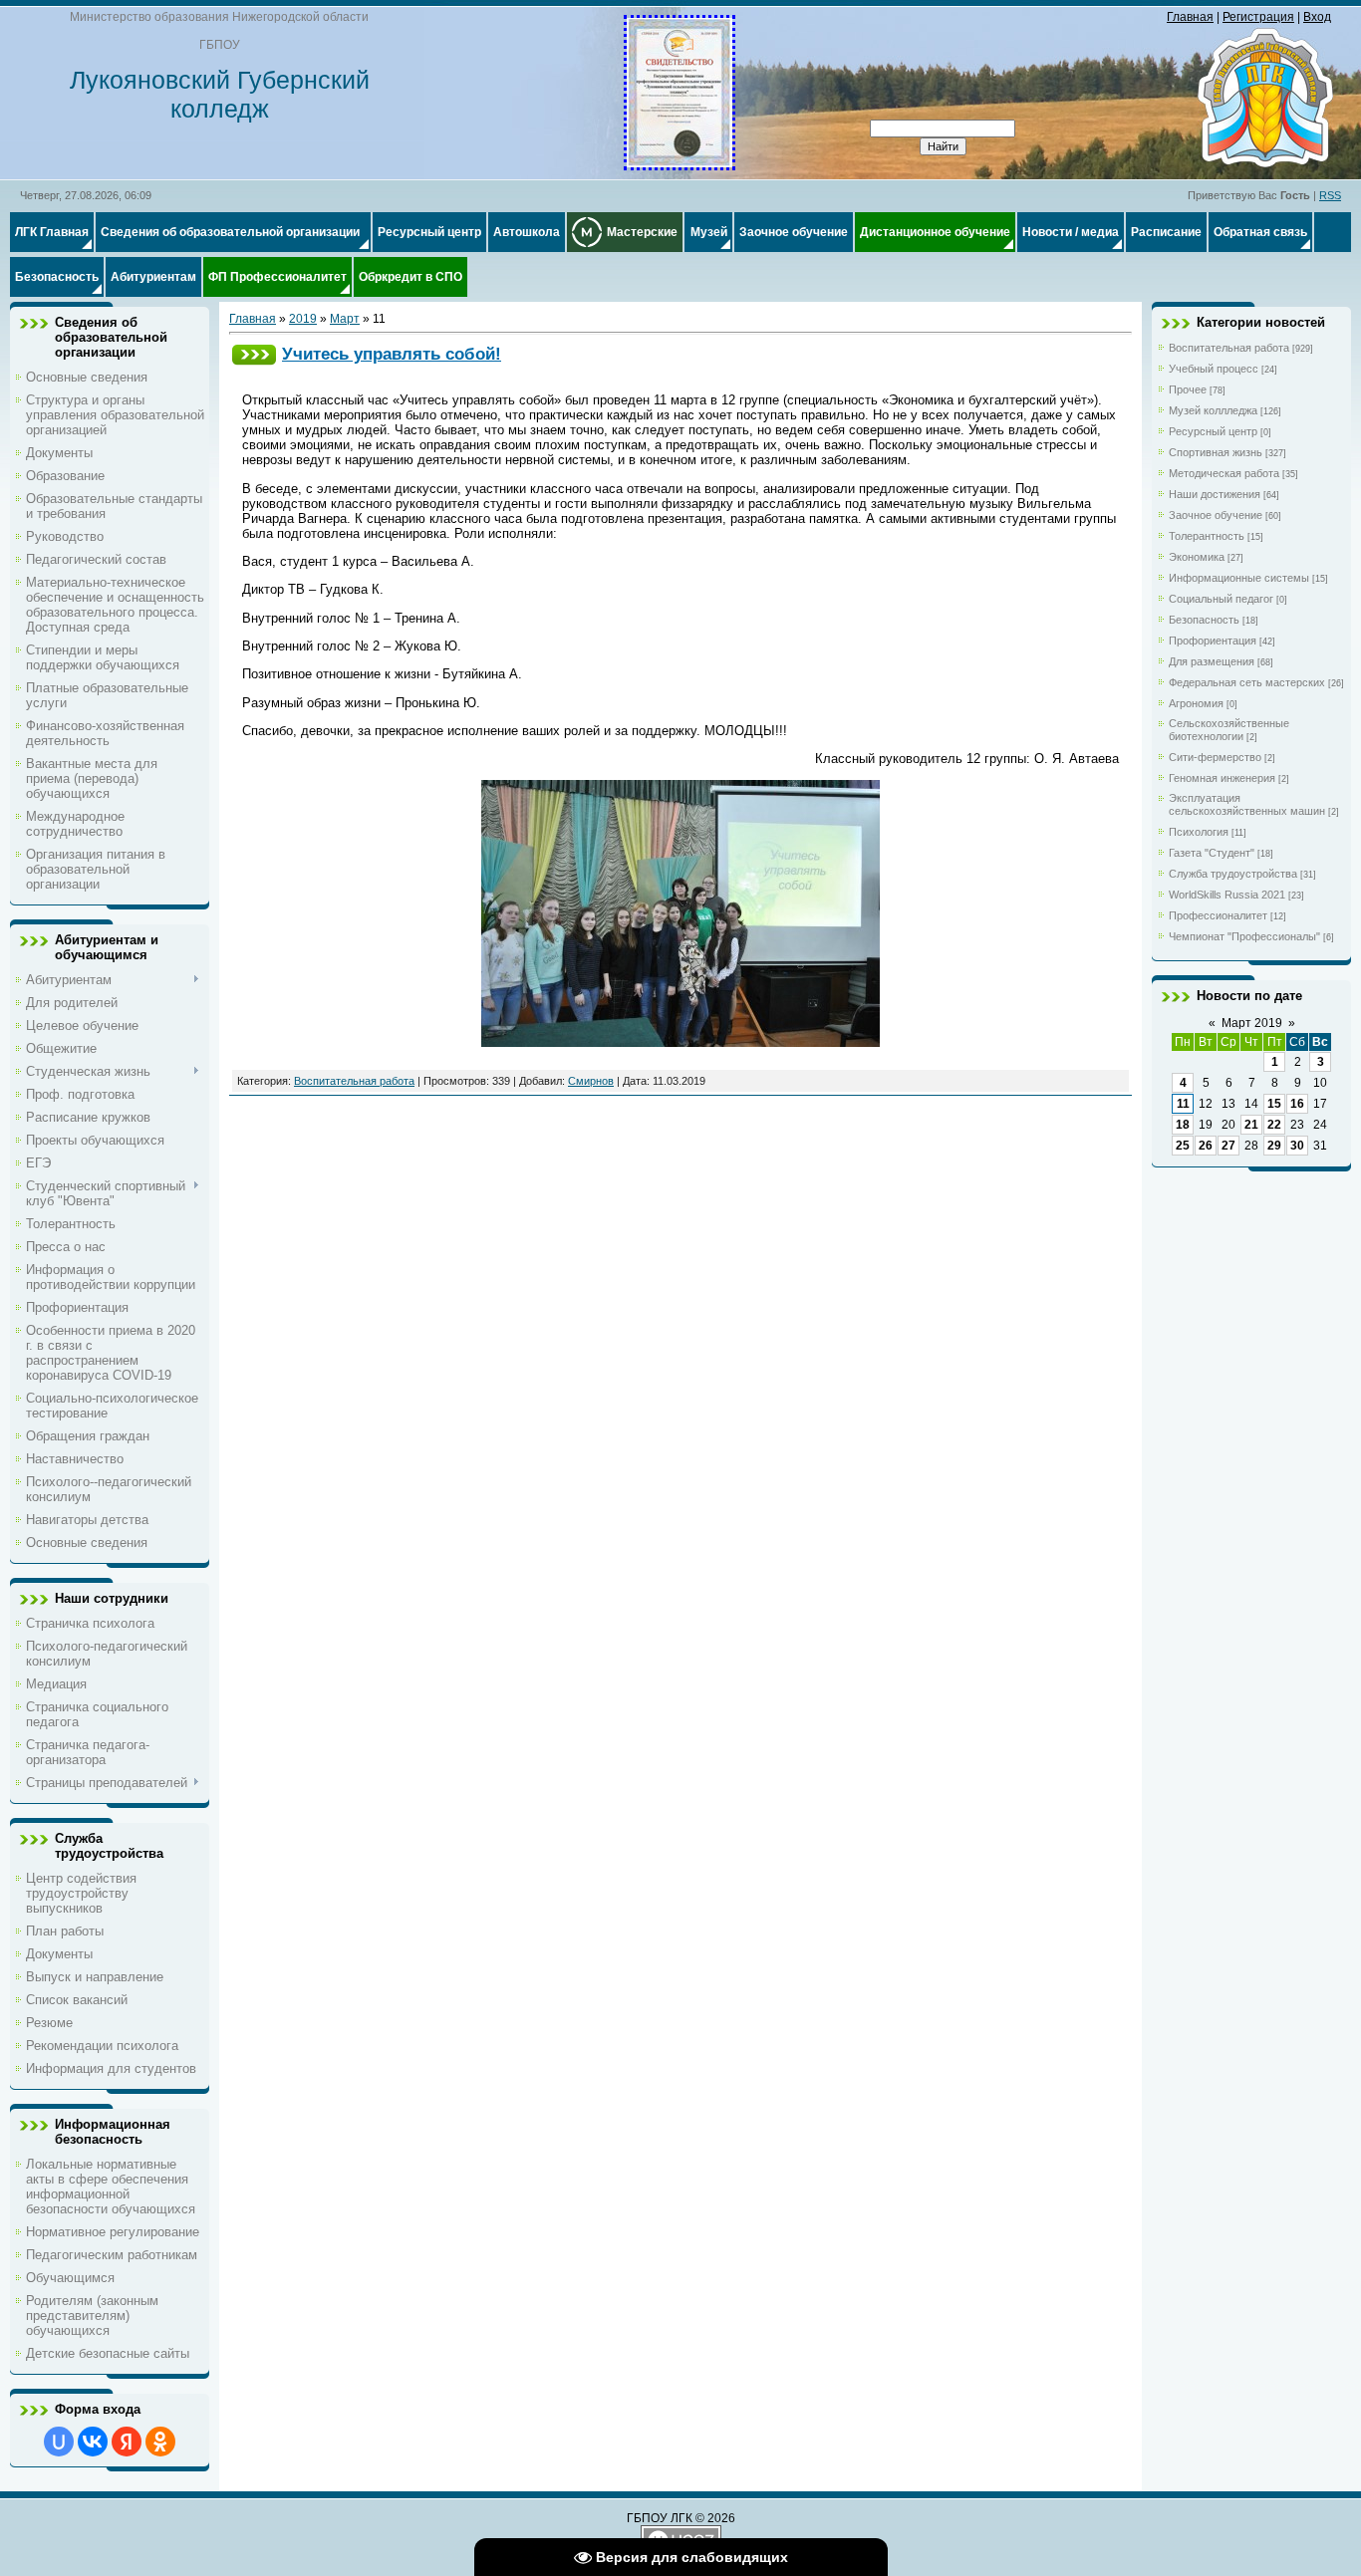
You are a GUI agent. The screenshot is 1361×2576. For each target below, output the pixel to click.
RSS (1330, 195)
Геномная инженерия (1222, 778)
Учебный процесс (1214, 369)
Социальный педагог (1221, 599)
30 (1297, 1146)
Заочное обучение (1216, 515)
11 (1183, 1104)
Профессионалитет (1218, 915)
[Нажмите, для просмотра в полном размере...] (680, 163)
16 (1297, 1104)
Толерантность (1207, 536)
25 (1183, 1146)
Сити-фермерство (1215, 757)
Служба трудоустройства (1233, 874)
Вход (1317, 17)
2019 (303, 319)
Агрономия (1196, 703)
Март (345, 319)
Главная (1190, 17)
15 (1274, 1104)
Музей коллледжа (1213, 410)
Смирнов (591, 1081)
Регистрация (1258, 17)
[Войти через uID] (59, 2442)
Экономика (1197, 557)
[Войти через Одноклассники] (160, 2442)
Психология (1199, 832)
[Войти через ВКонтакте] (93, 2442)
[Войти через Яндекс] (127, 2442)
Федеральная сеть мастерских (1247, 682)
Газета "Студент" (1212, 853)
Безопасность (1204, 620)
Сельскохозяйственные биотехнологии (1229, 730)
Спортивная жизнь (1216, 452)
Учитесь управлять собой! (392, 354)
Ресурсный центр (1213, 431)
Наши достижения (1215, 494)
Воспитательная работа (354, 1081)
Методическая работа (1224, 473)
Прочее (1188, 389)
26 (1206, 1146)
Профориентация (1213, 641)
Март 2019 (1252, 1023)
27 (1228, 1146)
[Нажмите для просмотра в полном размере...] (680, 1042)
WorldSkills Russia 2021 (1227, 895)
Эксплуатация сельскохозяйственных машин (1247, 804)
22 (1274, 1125)
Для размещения (1212, 661)
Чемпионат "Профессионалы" (1244, 936)
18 (1183, 1125)
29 (1274, 1146)
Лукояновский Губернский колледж (220, 94)
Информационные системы (1239, 578)
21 (1251, 1125)
